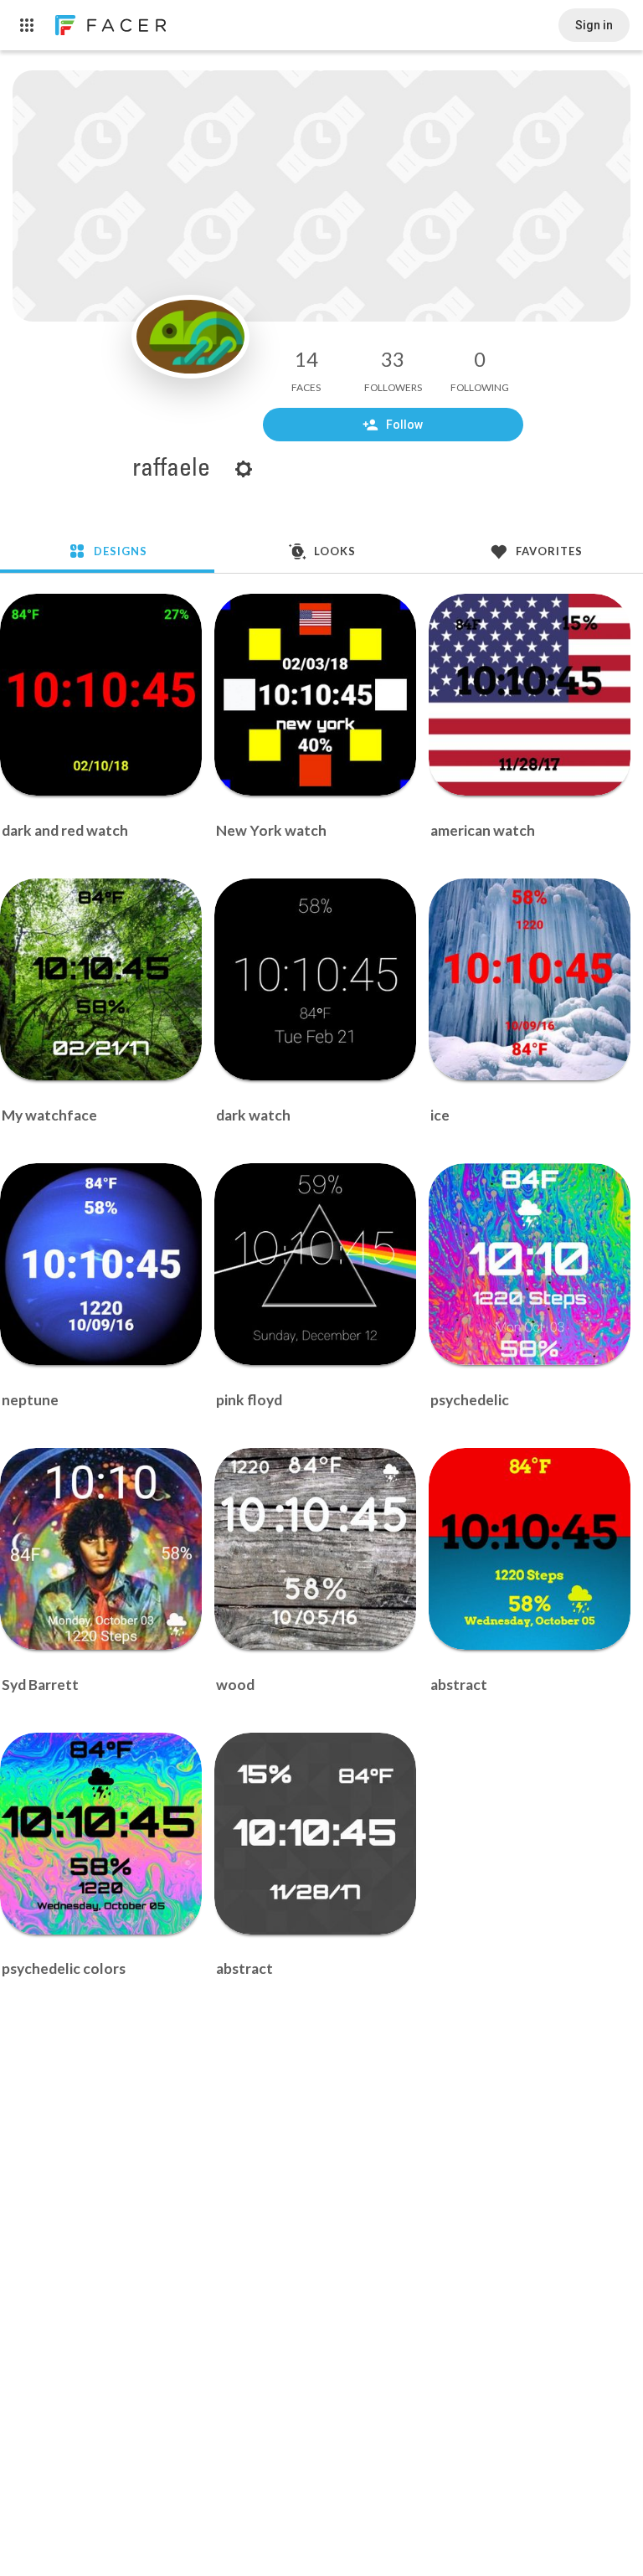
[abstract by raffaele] (530, 1549)
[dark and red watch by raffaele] (101, 695)
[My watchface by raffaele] (101, 979)
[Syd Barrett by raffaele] (101, 1549)
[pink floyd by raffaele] (315, 1264)
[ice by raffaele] (530, 979)
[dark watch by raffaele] (315, 979)
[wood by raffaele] (315, 1549)
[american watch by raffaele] (530, 695)
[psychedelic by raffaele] (530, 1264)
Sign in (594, 25)
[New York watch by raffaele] (315, 695)
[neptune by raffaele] (101, 1264)
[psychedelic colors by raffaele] (101, 1834)
